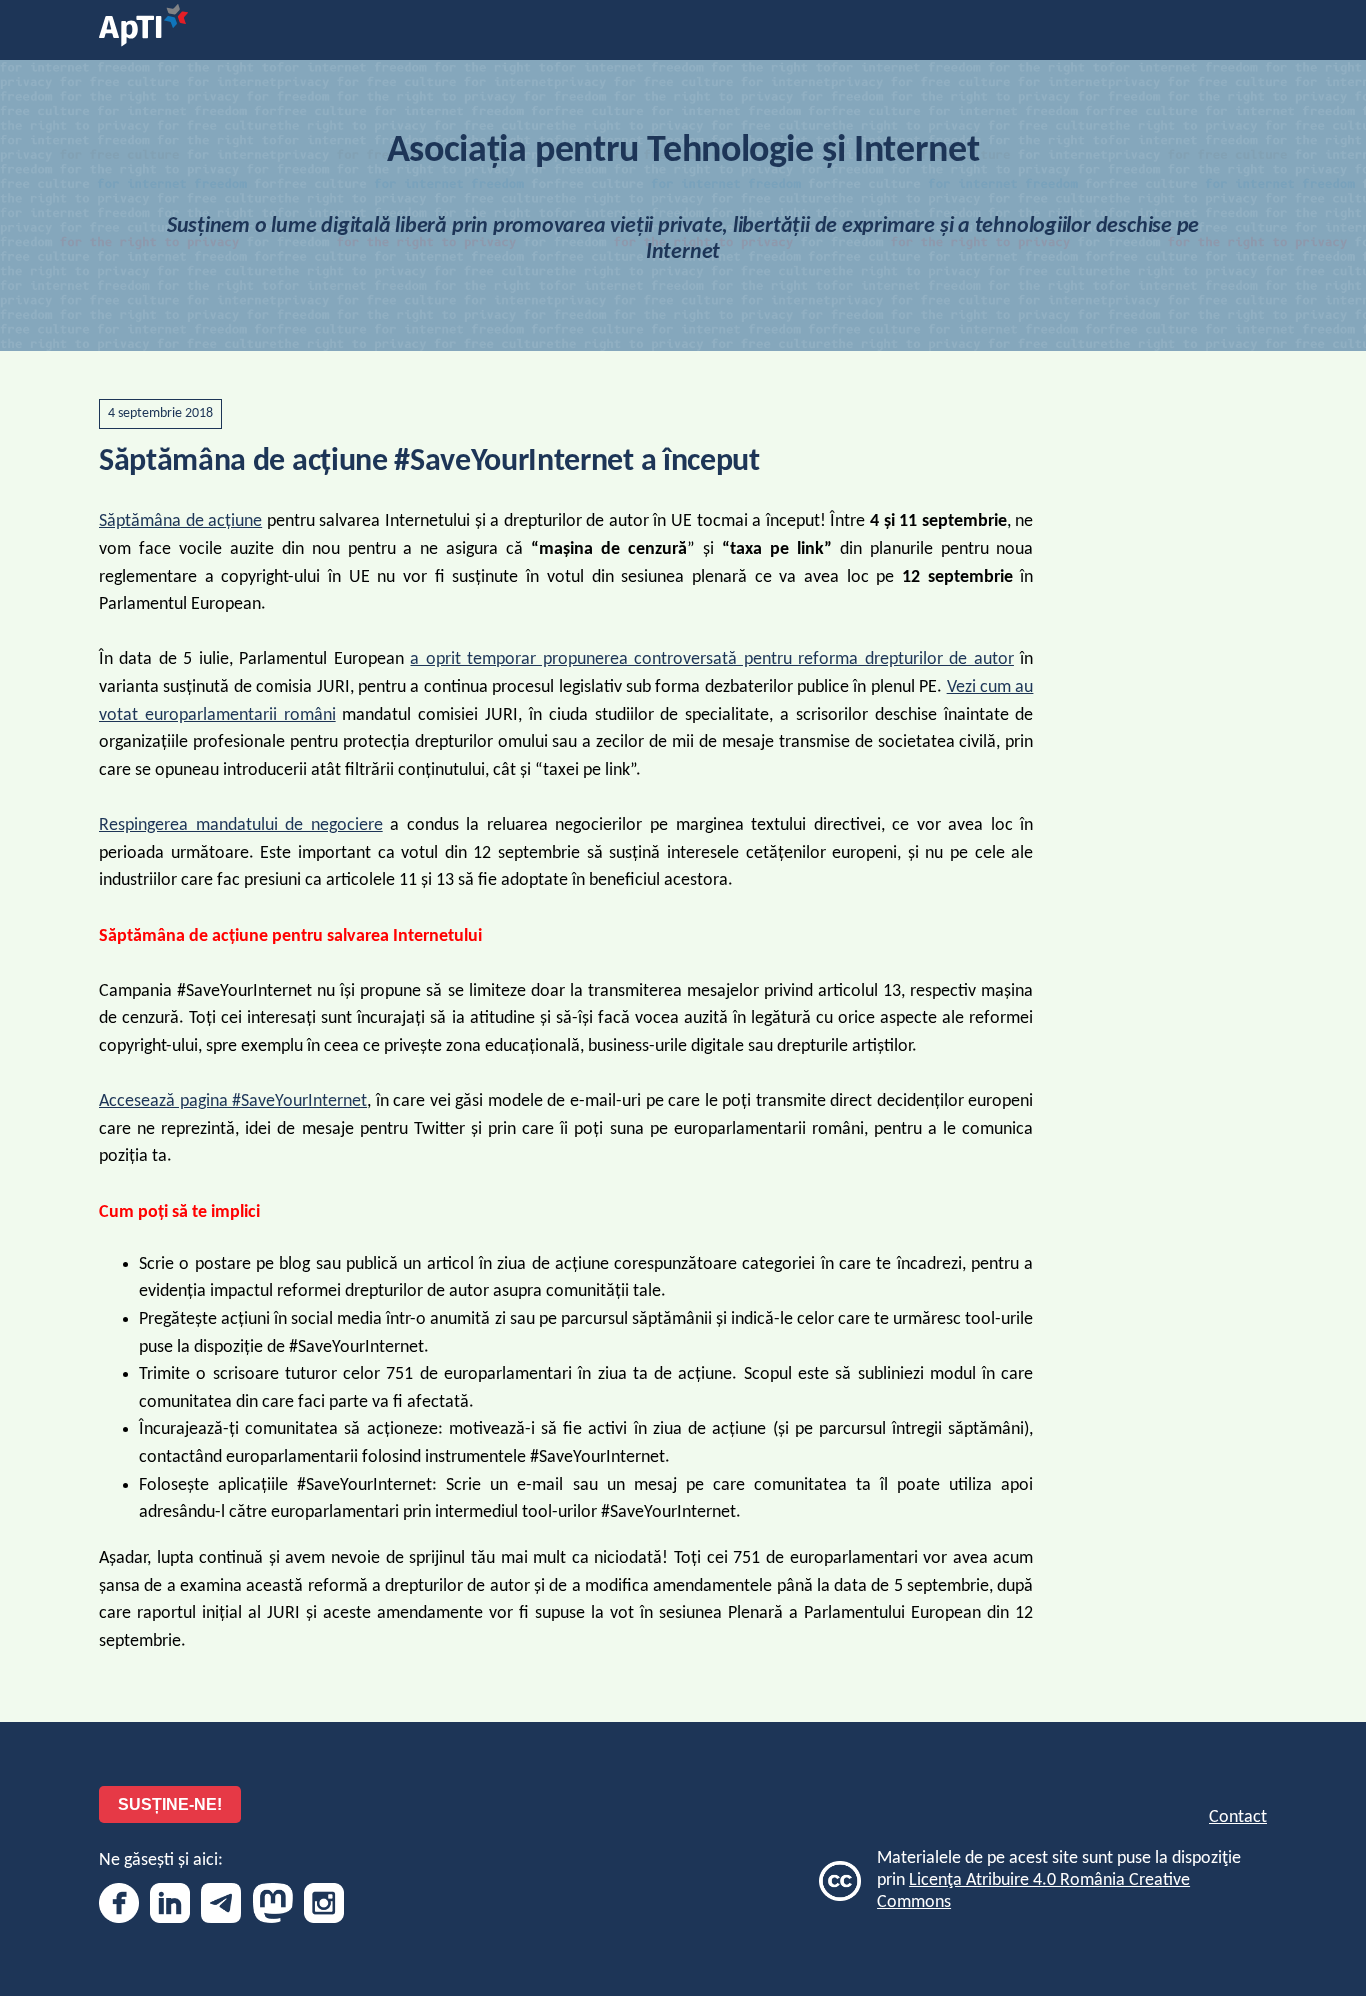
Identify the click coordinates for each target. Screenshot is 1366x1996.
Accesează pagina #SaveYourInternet (233, 1101)
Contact (1238, 1817)
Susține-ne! (170, 1804)
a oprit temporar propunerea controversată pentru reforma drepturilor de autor (711, 659)
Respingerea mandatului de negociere (241, 825)
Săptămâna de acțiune (180, 521)
